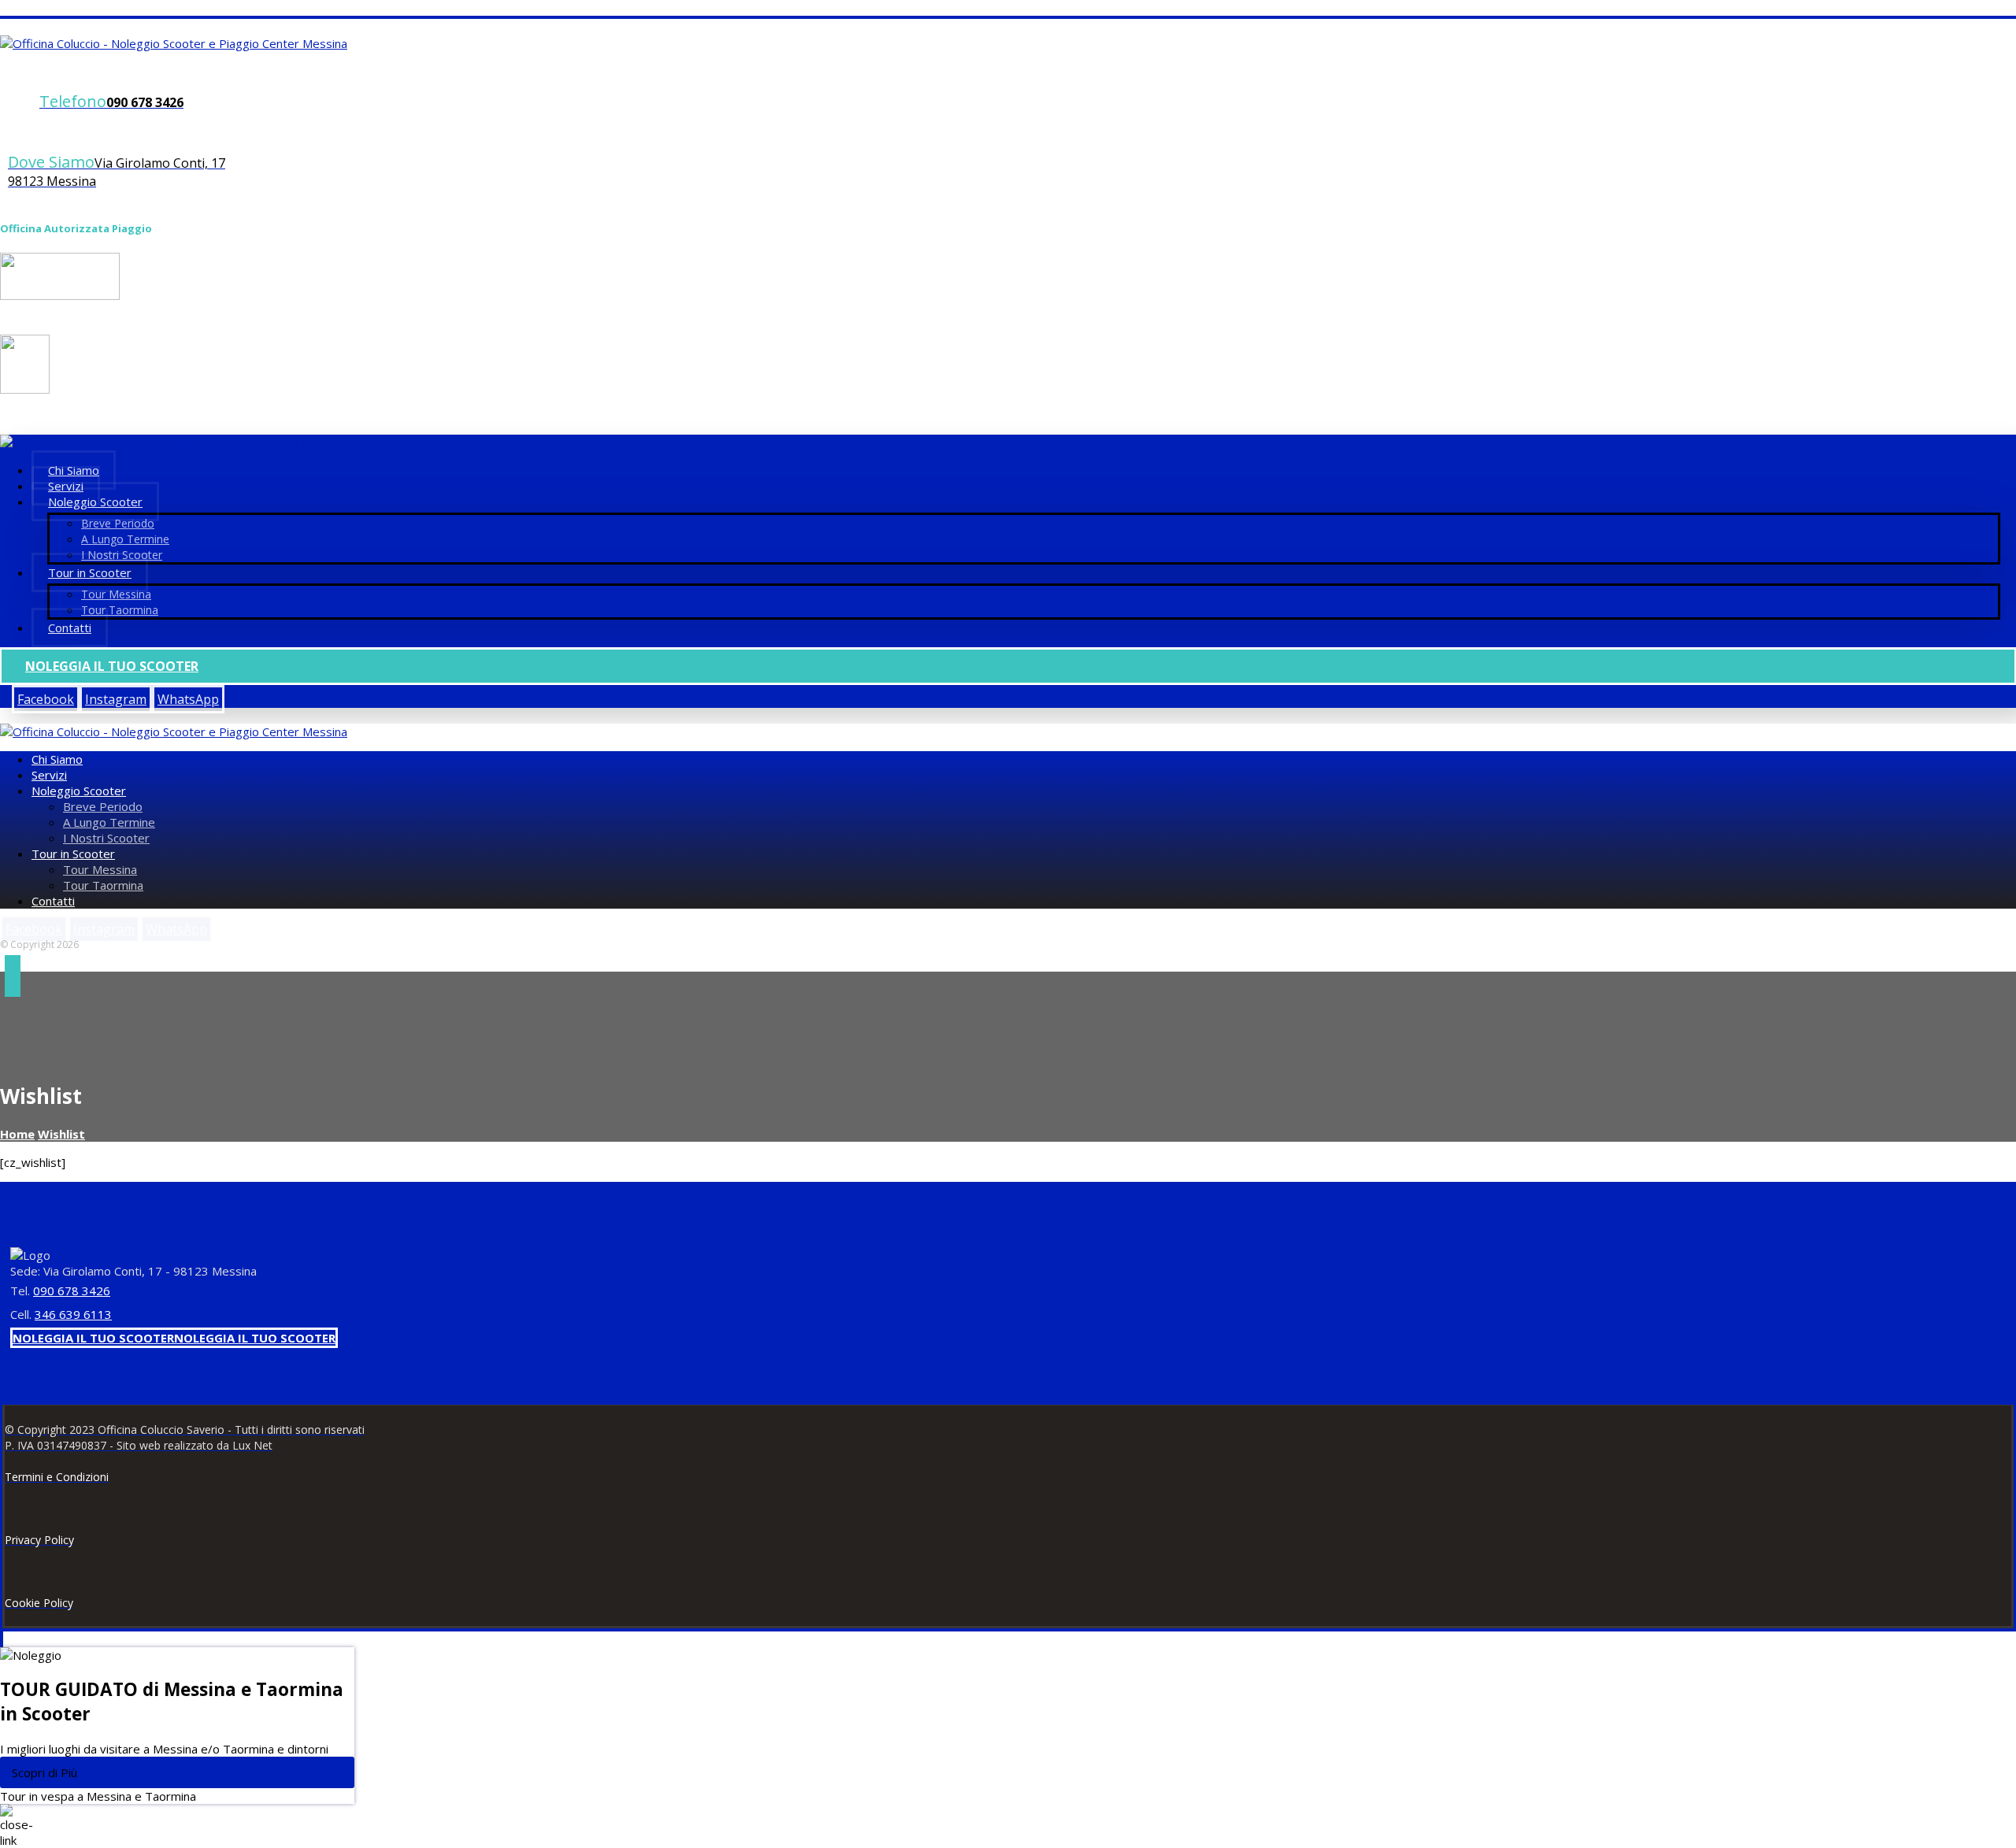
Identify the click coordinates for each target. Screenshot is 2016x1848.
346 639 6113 (73, 1314)
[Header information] (13, 979)
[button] (46, 699)
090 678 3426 (72, 1291)
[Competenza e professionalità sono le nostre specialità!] (174, 43)
